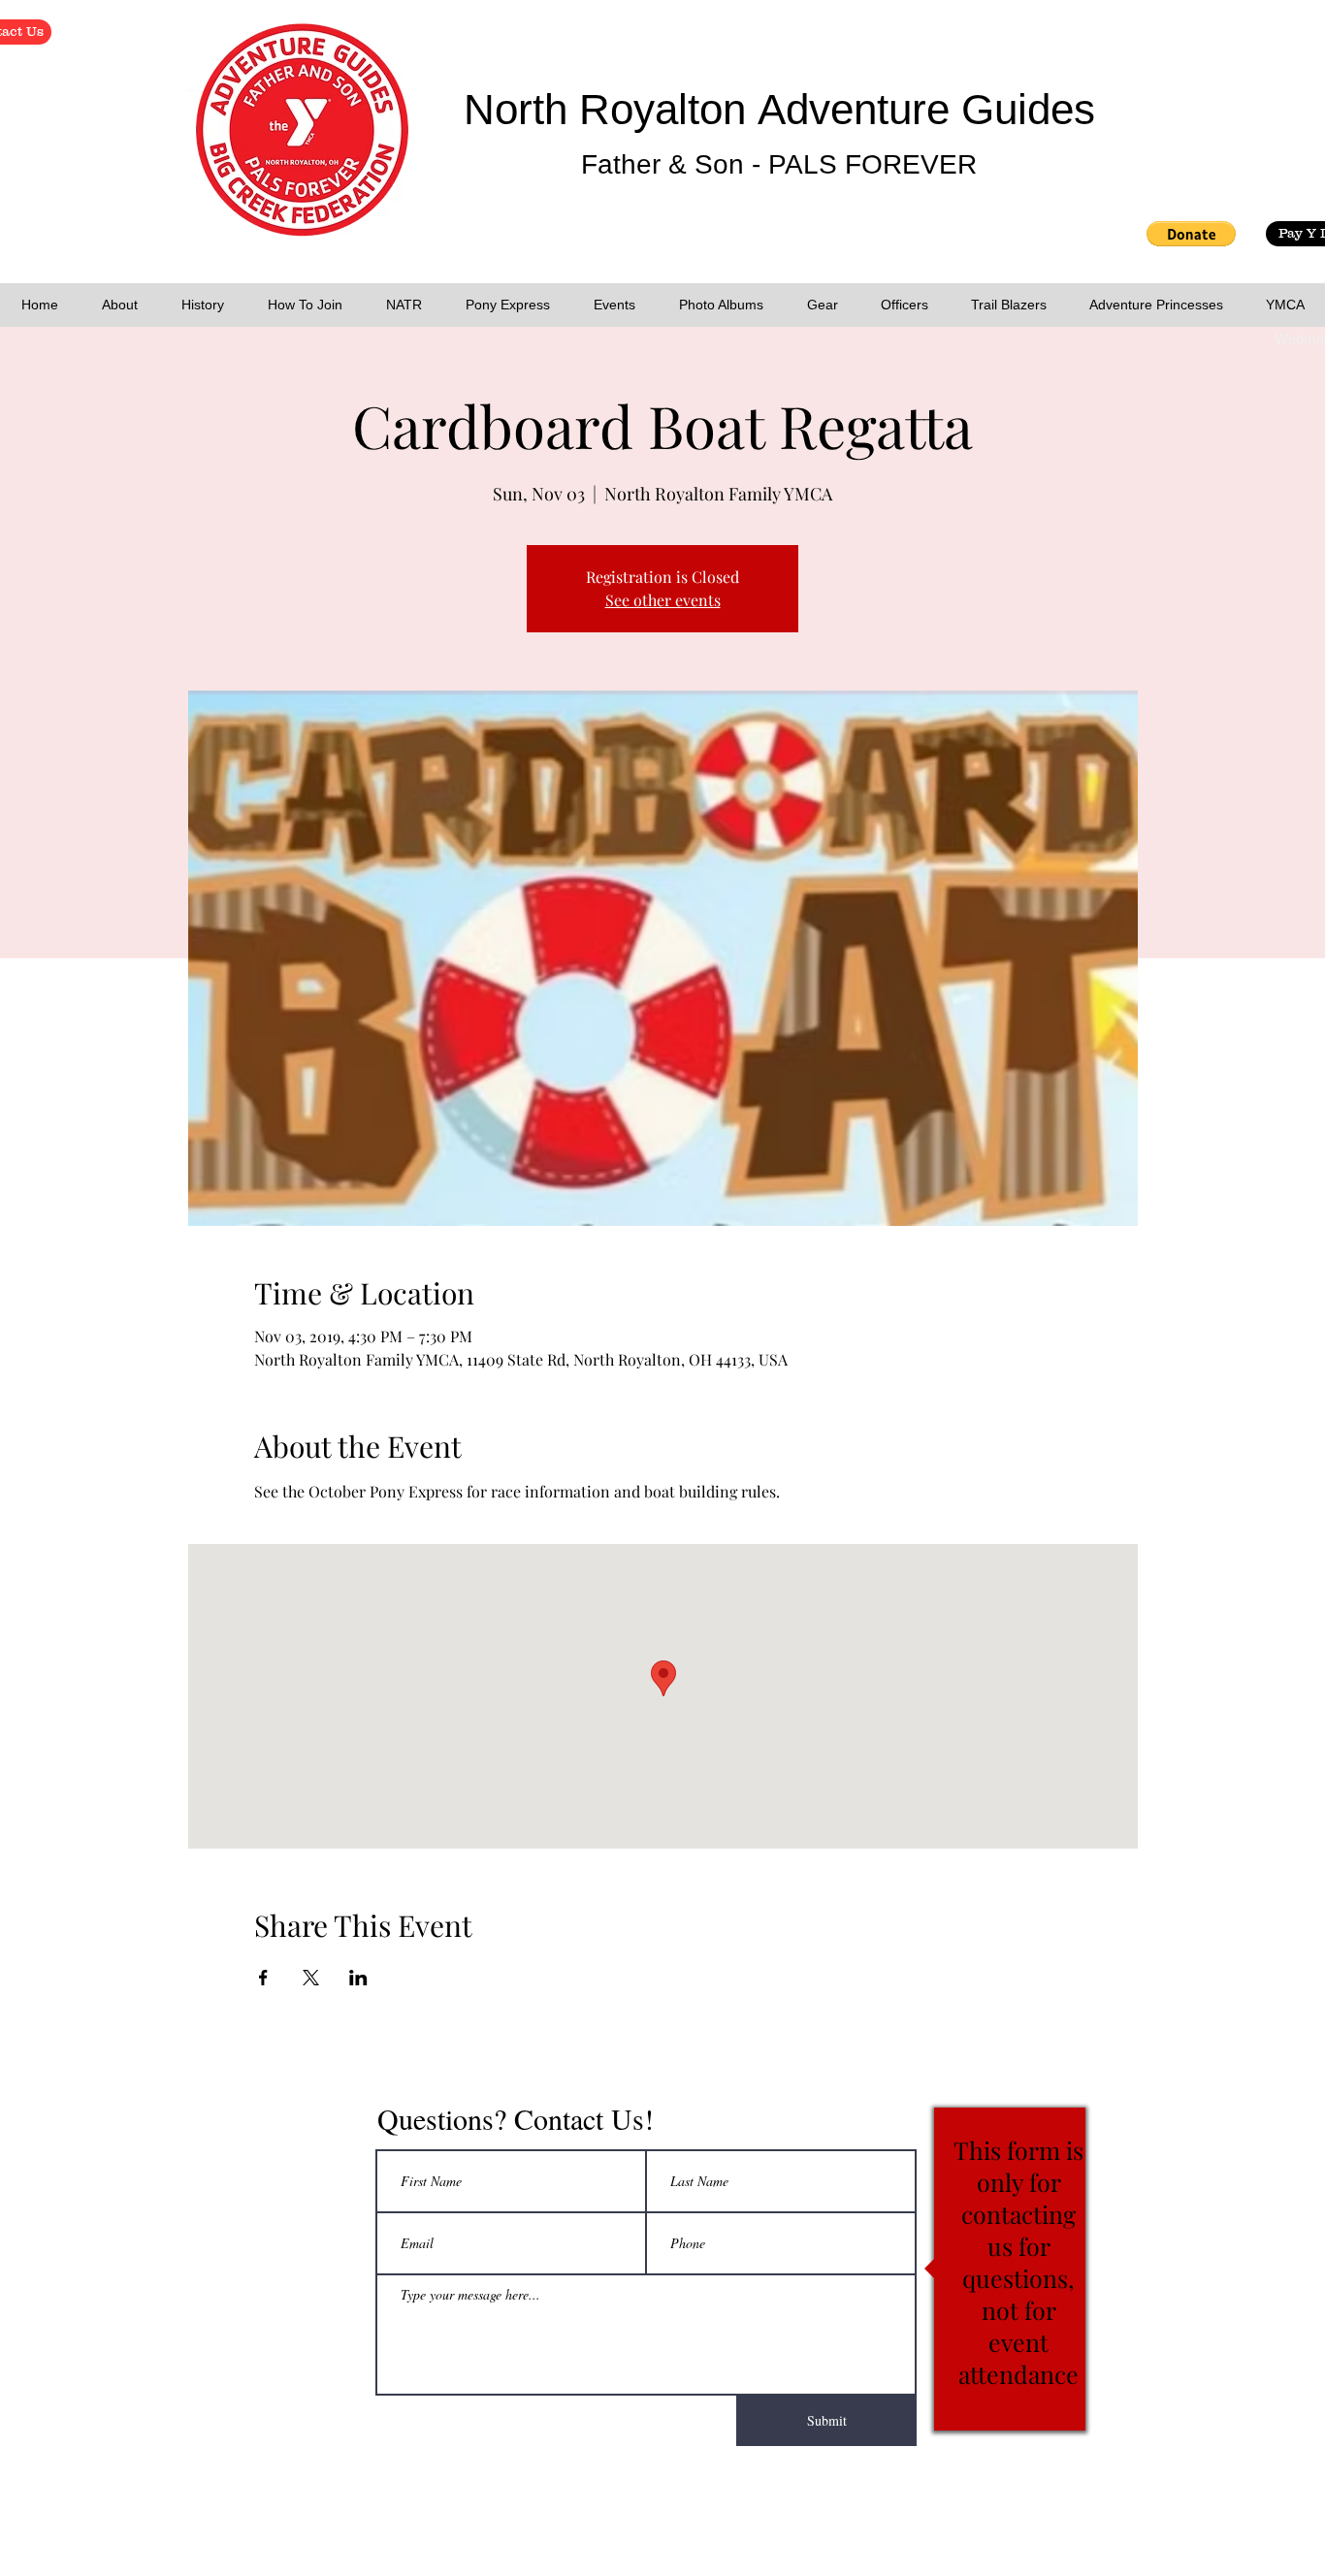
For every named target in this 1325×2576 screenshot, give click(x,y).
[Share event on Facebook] (263, 1978)
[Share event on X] (311, 1978)
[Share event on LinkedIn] (358, 1978)
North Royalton (611, 109)
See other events (663, 600)
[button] (1191, 234)
